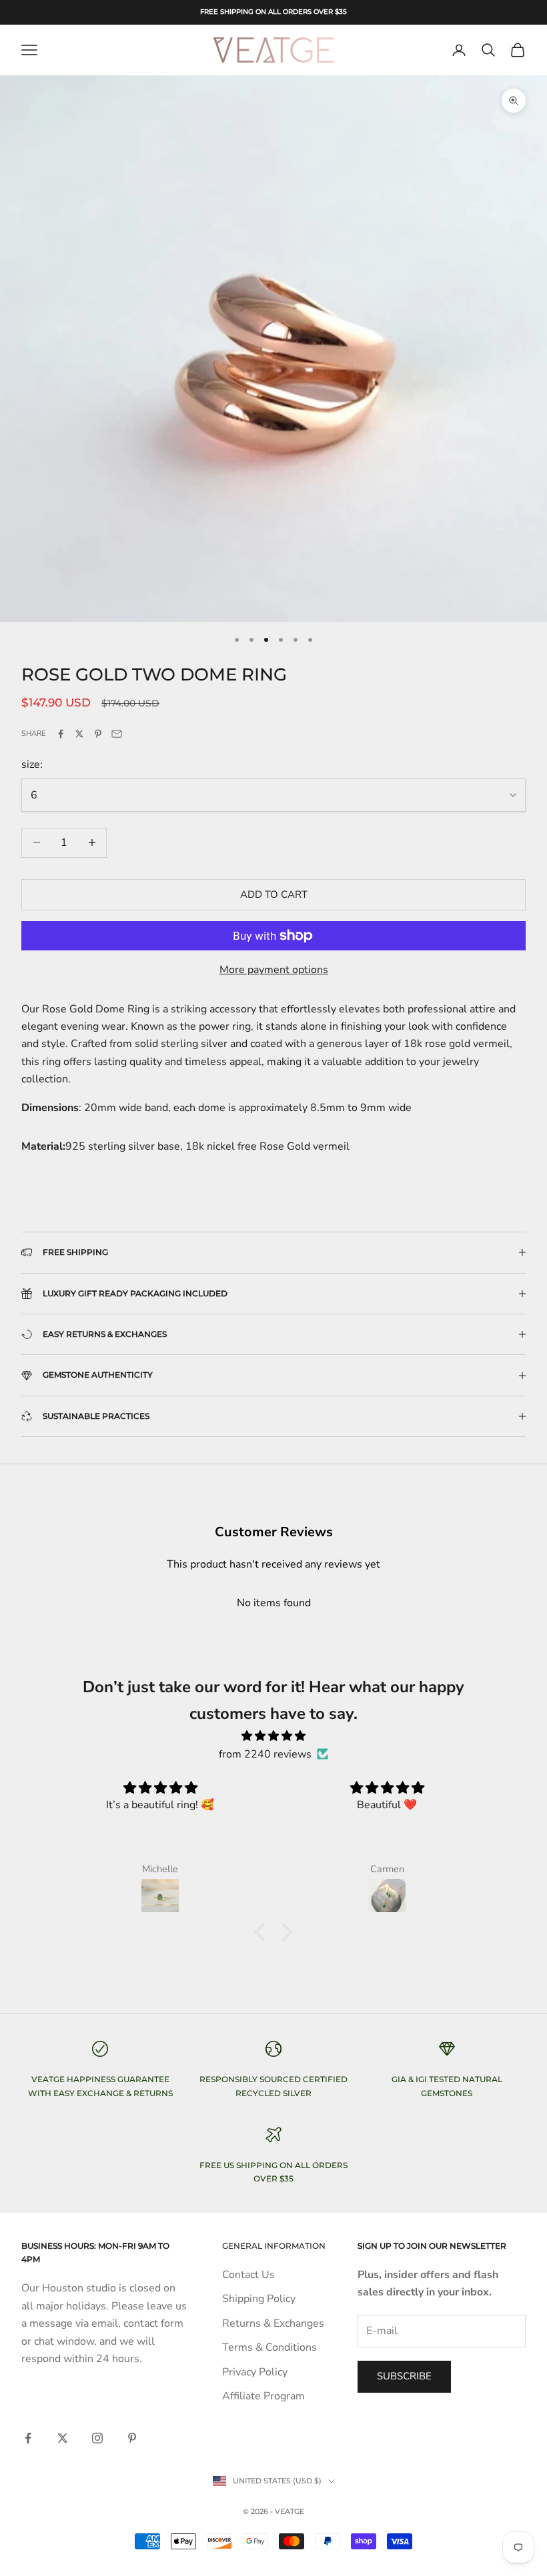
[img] (273, 1736)
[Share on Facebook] (61, 734)
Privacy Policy (255, 2372)
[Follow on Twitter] (63, 2438)
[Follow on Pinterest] (132, 2438)
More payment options (274, 970)
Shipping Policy (259, 2299)
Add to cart (274, 894)
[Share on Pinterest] (98, 734)
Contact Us (248, 2275)
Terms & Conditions (269, 2347)
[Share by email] (117, 734)
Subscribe (399, 2517)
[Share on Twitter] (79, 734)
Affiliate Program (263, 2396)
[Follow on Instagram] (97, 2438)
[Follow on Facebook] (28, 2438)
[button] (263, 1932)
